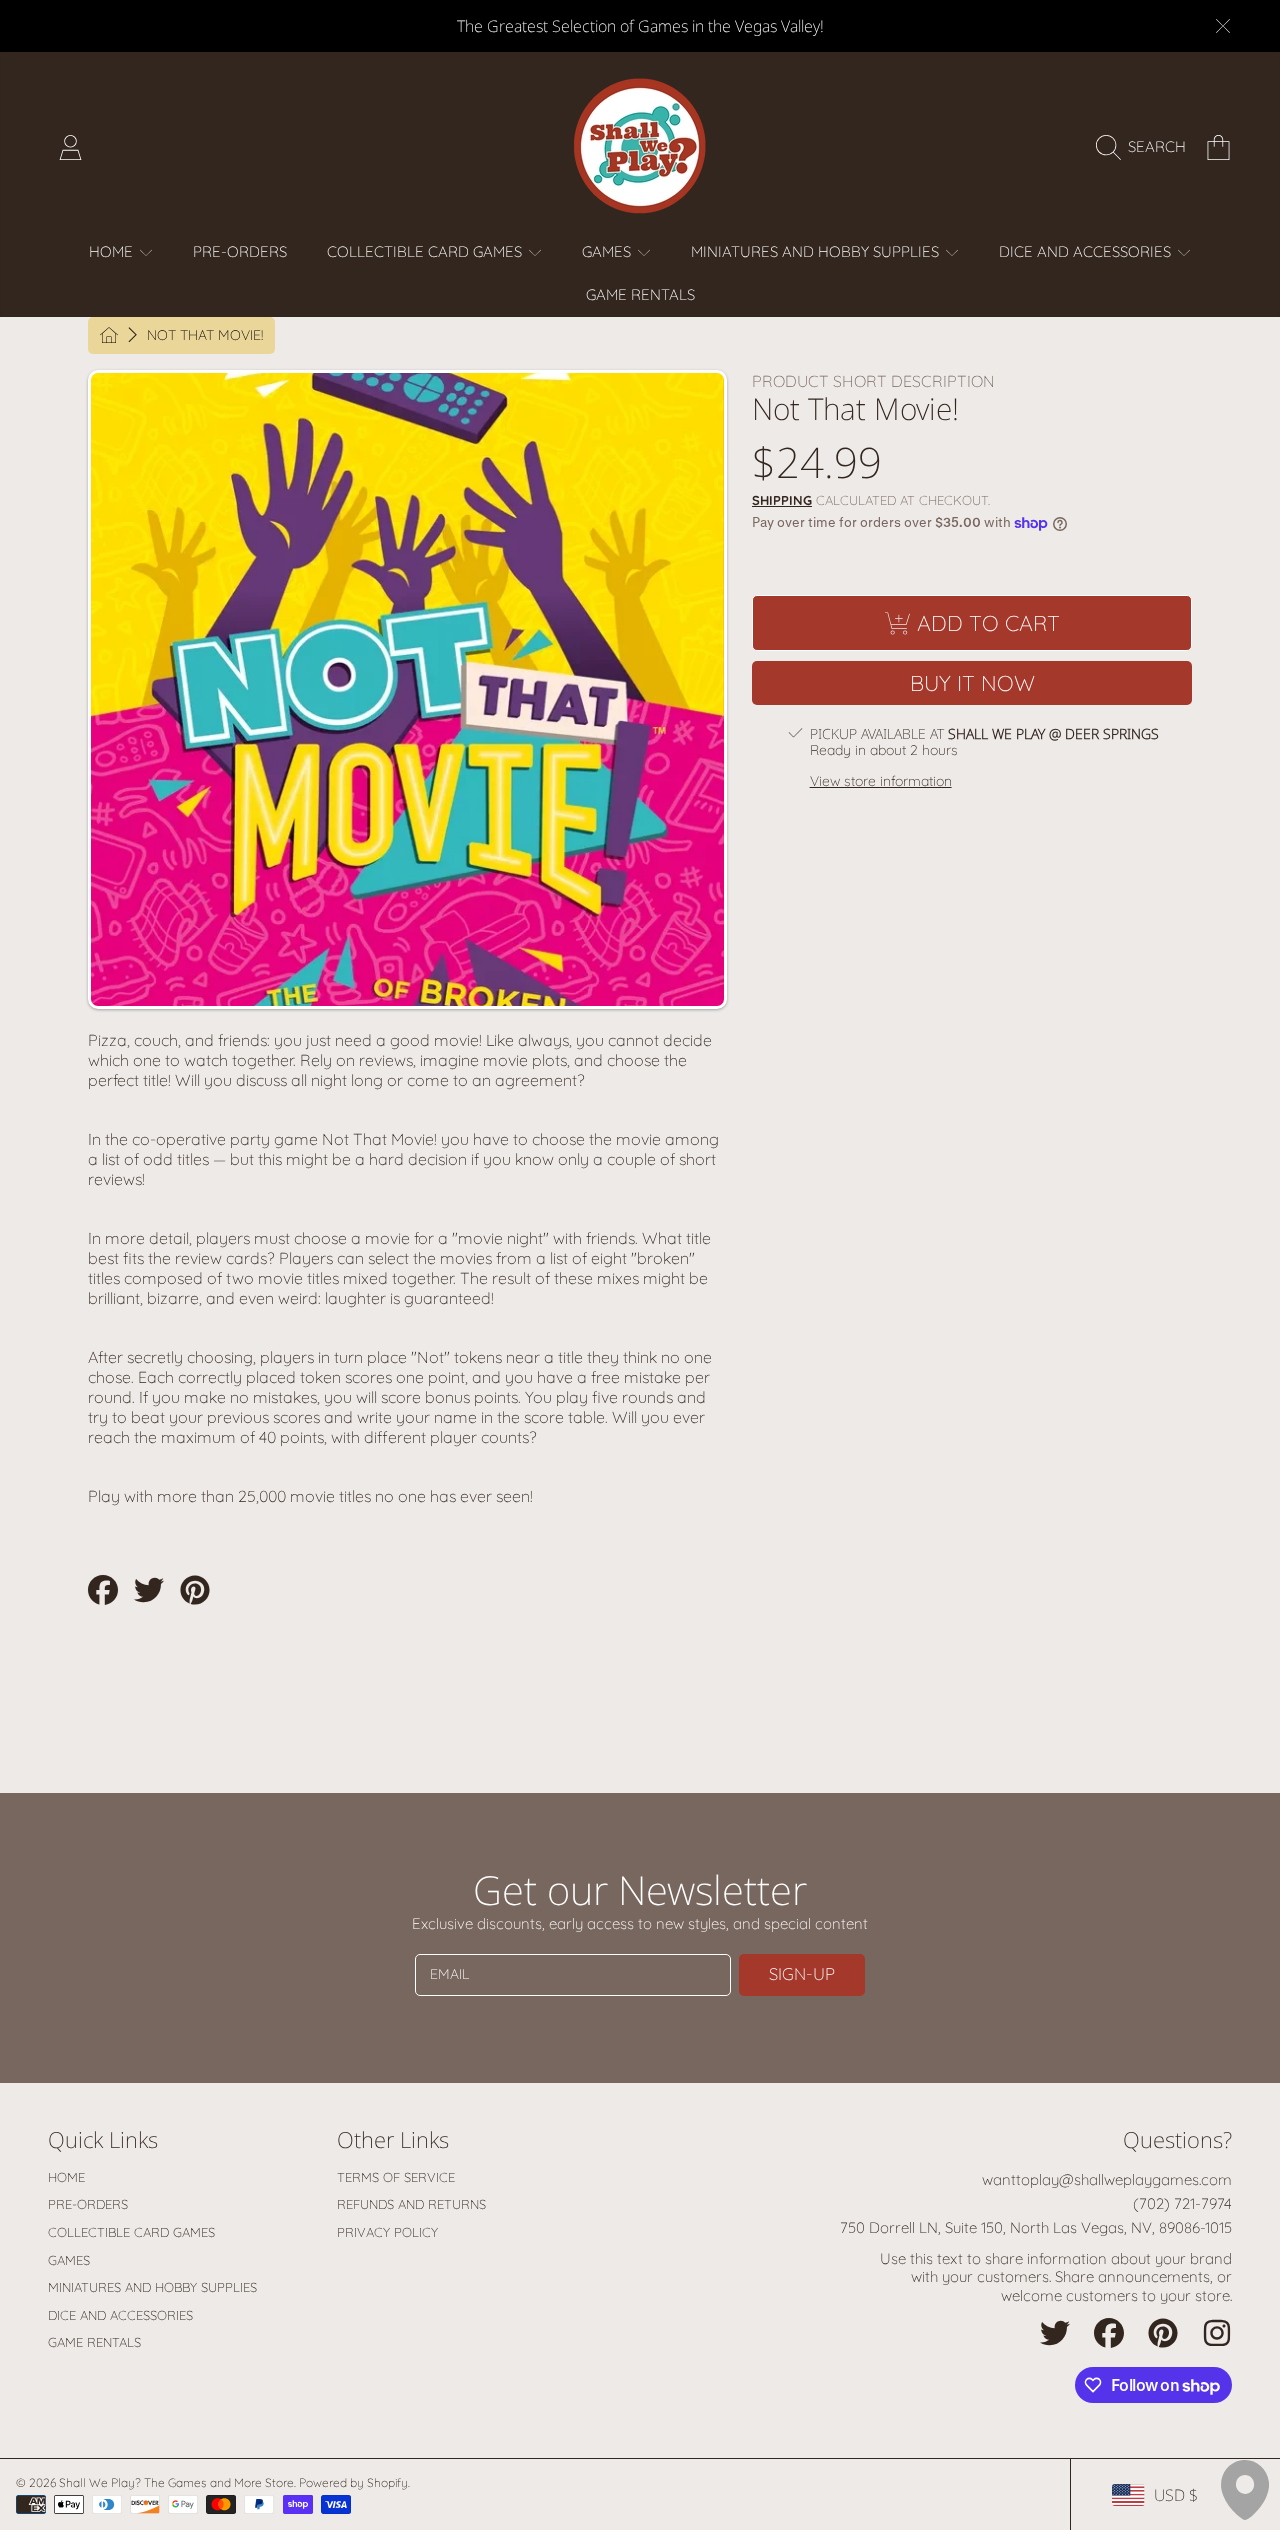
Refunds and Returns (411, 2204)
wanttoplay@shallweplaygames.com (1107, 2179)
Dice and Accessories (1087, 251)
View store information (881, 781)
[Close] (1223, 26)
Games (608, 251)
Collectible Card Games (426, 251)
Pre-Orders (88, 2204)
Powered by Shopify (353, 2482)
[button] (1146, 147)
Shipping (782, 500)
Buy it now (972, 682)
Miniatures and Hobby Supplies (817, 251)
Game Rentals (94, 2342)
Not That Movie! (205, 335)
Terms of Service (396, 2177)
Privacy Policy (387, 2232)
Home (113, 251)
